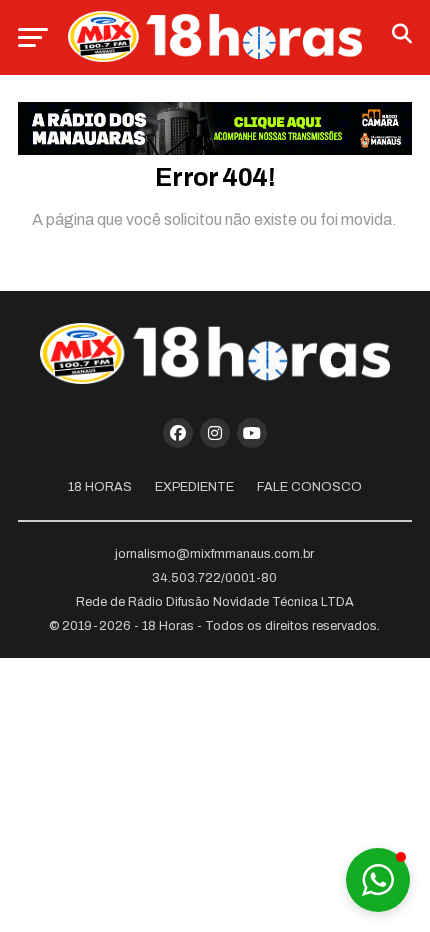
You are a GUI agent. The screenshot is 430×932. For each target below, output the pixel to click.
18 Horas (100, 487)
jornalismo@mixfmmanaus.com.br (214, 554)
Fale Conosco (309, 487)
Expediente (194, 487)
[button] (378, 880)
